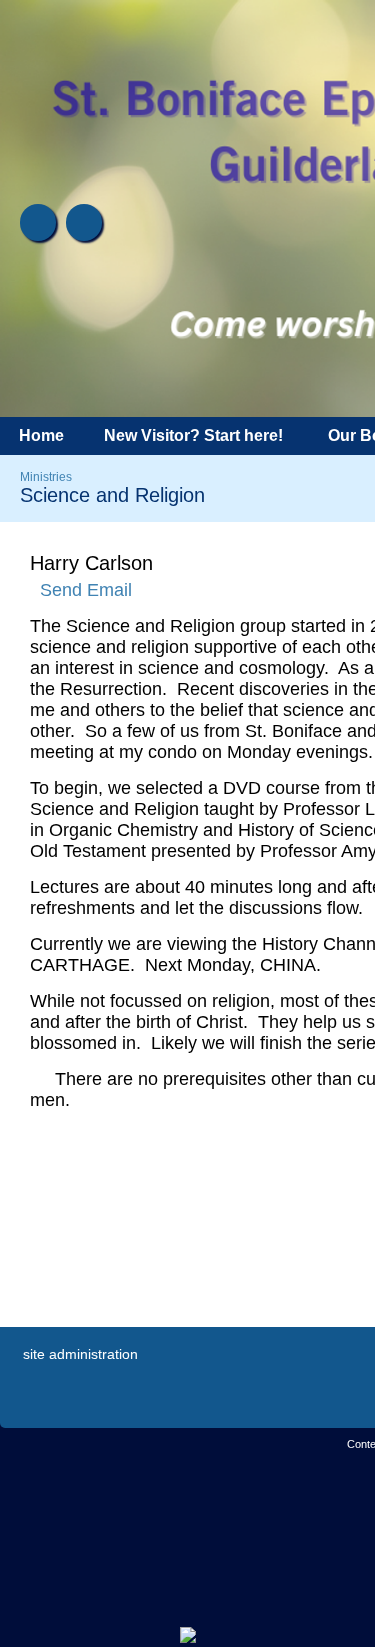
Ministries (46, 477)
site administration (80, 1354)
